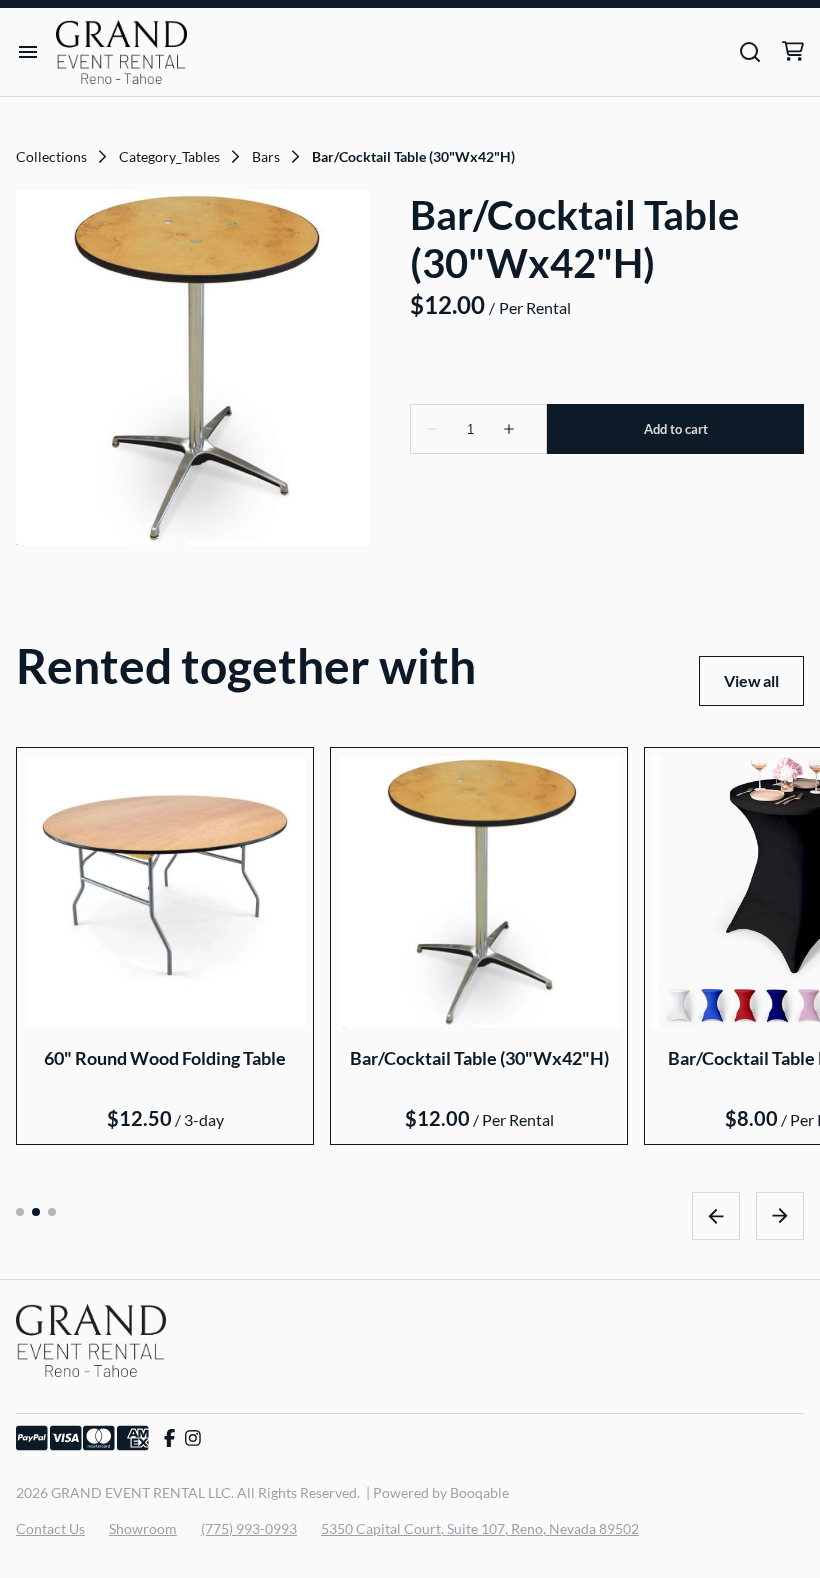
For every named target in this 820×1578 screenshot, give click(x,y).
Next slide (780, 1215)
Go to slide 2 (36, 1211)
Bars (266, 157)
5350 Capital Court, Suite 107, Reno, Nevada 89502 (480, 1528)
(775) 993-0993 (249, 1528)
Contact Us (50, 1528)
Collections (51, 157)
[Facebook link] (169, 1438)
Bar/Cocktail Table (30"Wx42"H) (479, 1057)
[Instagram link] (193, 1438)
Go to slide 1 (20, 1211)
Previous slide (716, 1215)
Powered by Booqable (441, 1492)
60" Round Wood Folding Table (165, 1057)
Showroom (143, 1528)
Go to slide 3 (52, 1211)
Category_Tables (169, 157)
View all (751, 680)
